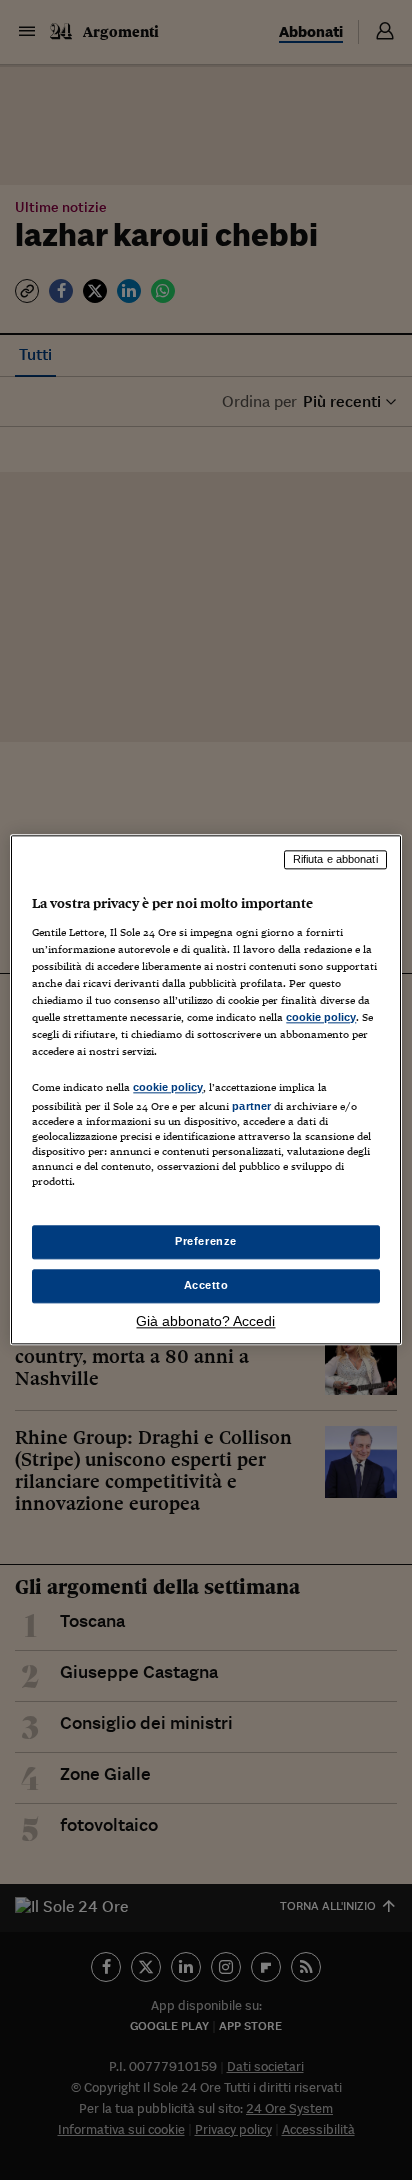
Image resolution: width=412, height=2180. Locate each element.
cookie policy (321, 1017)
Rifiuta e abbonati (335, 859)
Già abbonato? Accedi (205, 1322)
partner (251, 1106)
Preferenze (206, 1242)
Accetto (206, 1286)
